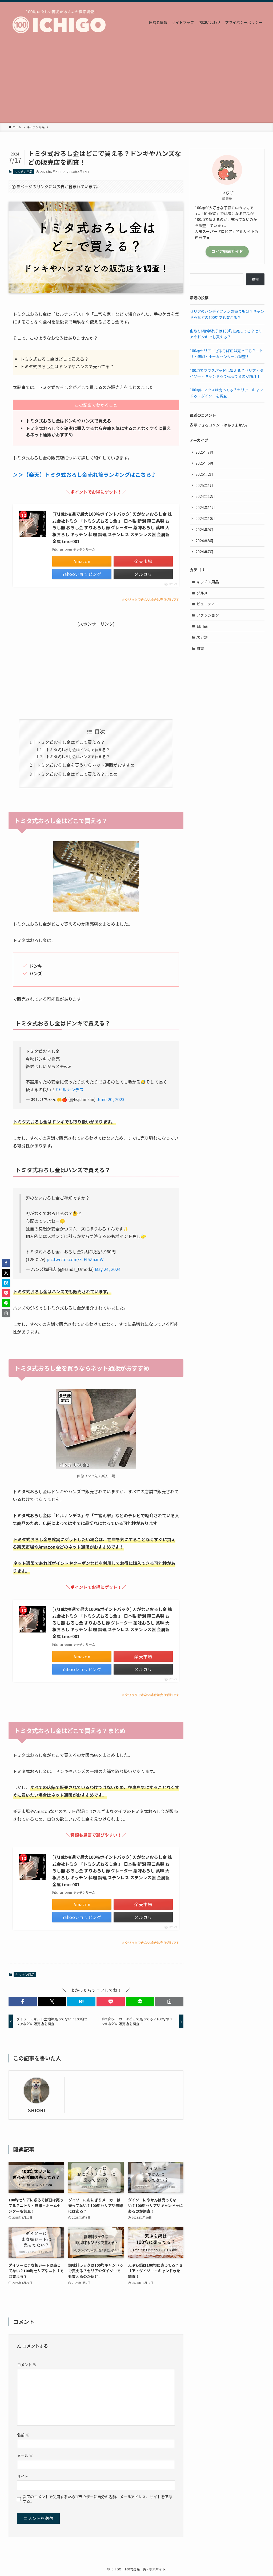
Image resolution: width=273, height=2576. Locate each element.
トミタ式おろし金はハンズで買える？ (78, 756)
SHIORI (37, 2110)
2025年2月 (204, 474)
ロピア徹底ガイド (227, 251)
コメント (27, 2364)
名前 (23, 2435)
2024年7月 (204, 552)
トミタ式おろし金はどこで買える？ (71, 742)
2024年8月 (204, 541)
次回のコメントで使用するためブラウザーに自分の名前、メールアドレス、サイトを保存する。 (97, 2499)
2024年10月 (206, 518)
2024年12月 (206, 496)
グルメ (202, 593)
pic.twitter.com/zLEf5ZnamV (75, 1259)
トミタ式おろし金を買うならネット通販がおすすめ (86, 765)
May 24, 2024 (108, 1269)
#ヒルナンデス (70, 1089)
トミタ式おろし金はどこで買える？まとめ (77, 774)
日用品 (202, 626)
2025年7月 (204, 452)
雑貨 (200, 648)
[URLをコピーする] (169, 2001)
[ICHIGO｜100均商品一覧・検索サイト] (62, 22)
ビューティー (208, 604)
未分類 (202, 637)
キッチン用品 (23, 171)
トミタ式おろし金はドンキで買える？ (78, 750)
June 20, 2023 (111, 1099)
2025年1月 (204, 485)
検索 (255, 279)
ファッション (208, 615)
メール (25, 2456)
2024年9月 (204, 530)
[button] (23, 2001)
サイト (23, 2476)
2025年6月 (204, 463)
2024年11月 (206, 507)
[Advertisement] (136, 83)
